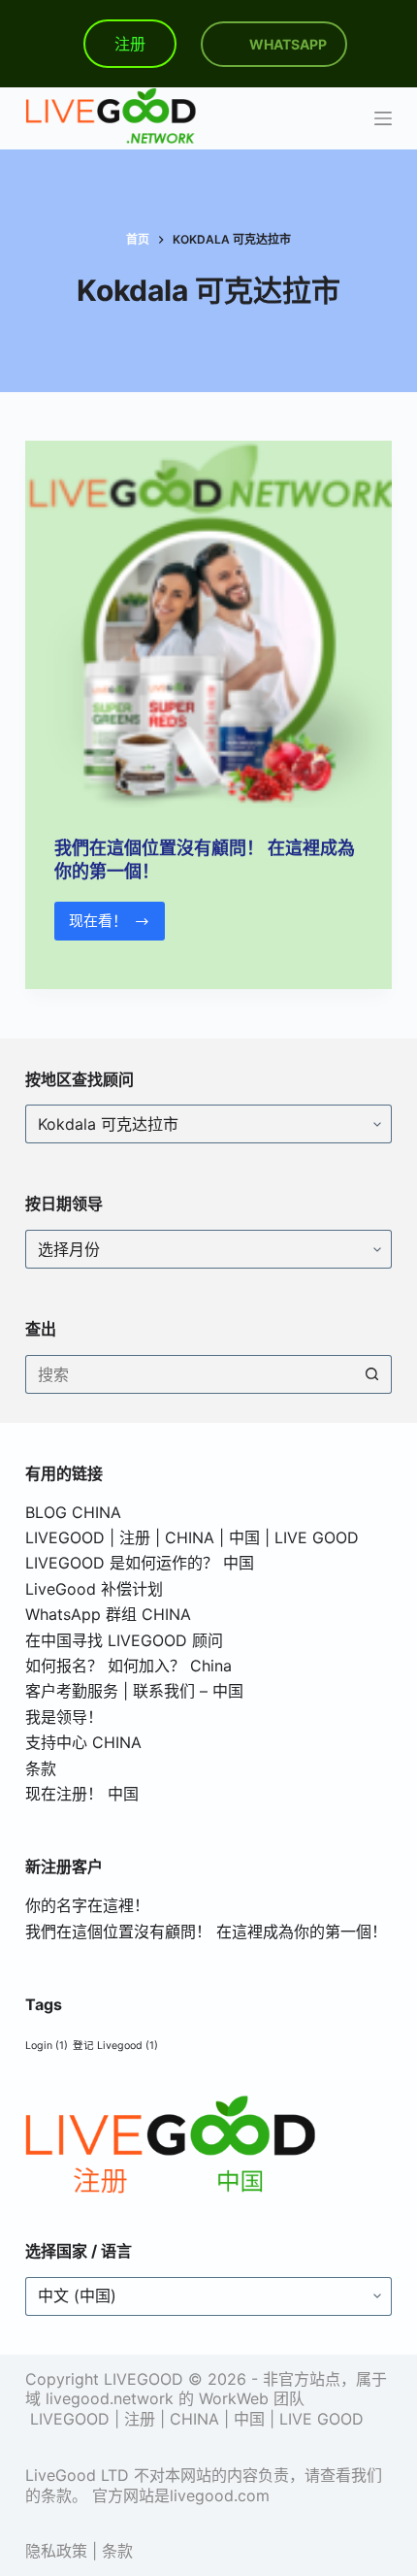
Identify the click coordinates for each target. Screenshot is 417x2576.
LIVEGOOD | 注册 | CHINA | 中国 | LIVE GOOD (192, 1537)
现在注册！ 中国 (82, 1794)
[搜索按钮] (372, 1374)
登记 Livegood (115, 2046)
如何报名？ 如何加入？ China (128, 1666)
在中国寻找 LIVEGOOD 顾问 (124, 1640)
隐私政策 (56, 2551)
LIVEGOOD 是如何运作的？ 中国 (140, 1563)
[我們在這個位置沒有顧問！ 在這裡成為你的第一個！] (208, 624)
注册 (130, 44)
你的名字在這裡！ (87, 1905)
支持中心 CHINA (83, 1742)
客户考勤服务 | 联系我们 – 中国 (134, 1691)
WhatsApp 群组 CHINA (108, 1614)
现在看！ (104, 926)
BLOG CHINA (73, 1512)
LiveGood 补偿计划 (94, 1589)
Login (47, 2046)
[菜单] (383, 118)
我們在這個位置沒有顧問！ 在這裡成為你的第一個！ (206, 1932)
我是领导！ (64, 1717)
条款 (41, 1768)
